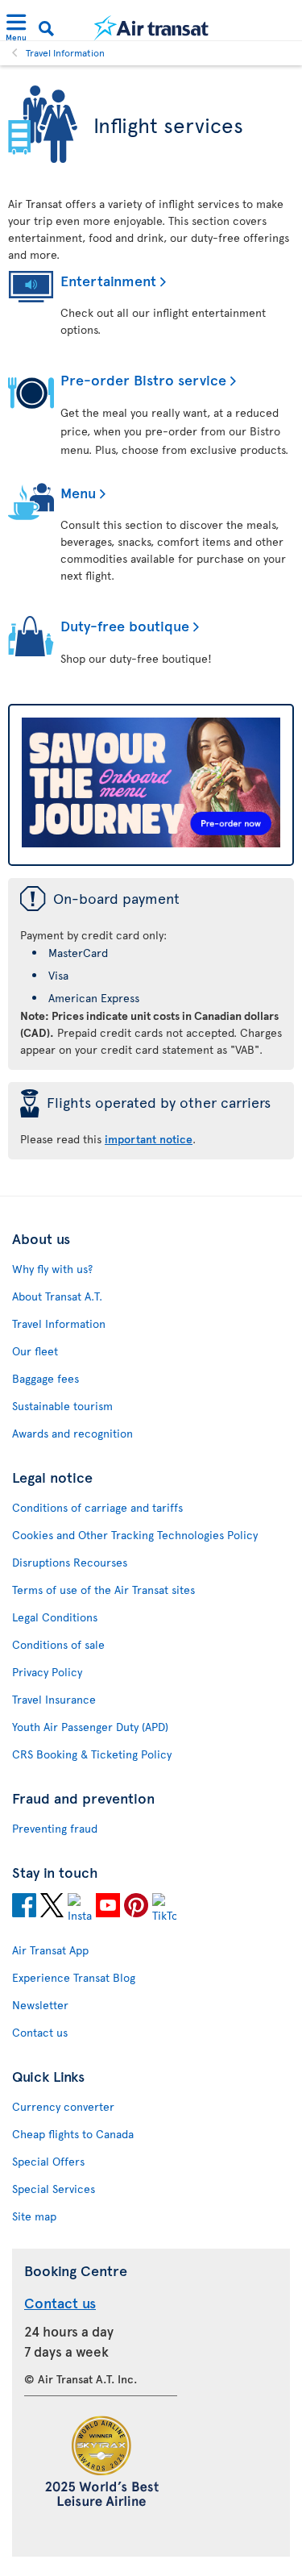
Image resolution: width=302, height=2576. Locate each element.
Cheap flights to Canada (73, 2134)
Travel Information (65, 52)
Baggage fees (46, 1378)
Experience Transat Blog (74, 1977)
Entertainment (108, 280)
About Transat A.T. (57, 1296)
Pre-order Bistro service (143, 379)
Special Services (54, 2189)
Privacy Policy (47, 1672)
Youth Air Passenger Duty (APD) (90, 1727)
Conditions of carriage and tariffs (97, 1507)
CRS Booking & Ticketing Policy (92, 1754)
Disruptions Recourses (70, 1562)
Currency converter (63, 2106)
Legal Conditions (55, 1617)
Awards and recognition (72, 1433)
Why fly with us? (52, 1269)
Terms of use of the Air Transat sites (103, 1590)
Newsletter (40, 2005)
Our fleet (35, 1351)
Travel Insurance (54, 1699)
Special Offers (48, 2161)
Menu (78, 492)
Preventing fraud (55, 1828)
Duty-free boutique (125, 625)
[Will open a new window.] (24, 1908)
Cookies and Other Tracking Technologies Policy (135, 1535)
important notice (149, 1139)
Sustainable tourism (62, 1406)
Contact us (40, 2032)
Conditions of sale (58, 1644)
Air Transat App (50, 1950)
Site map (34, 2216)
